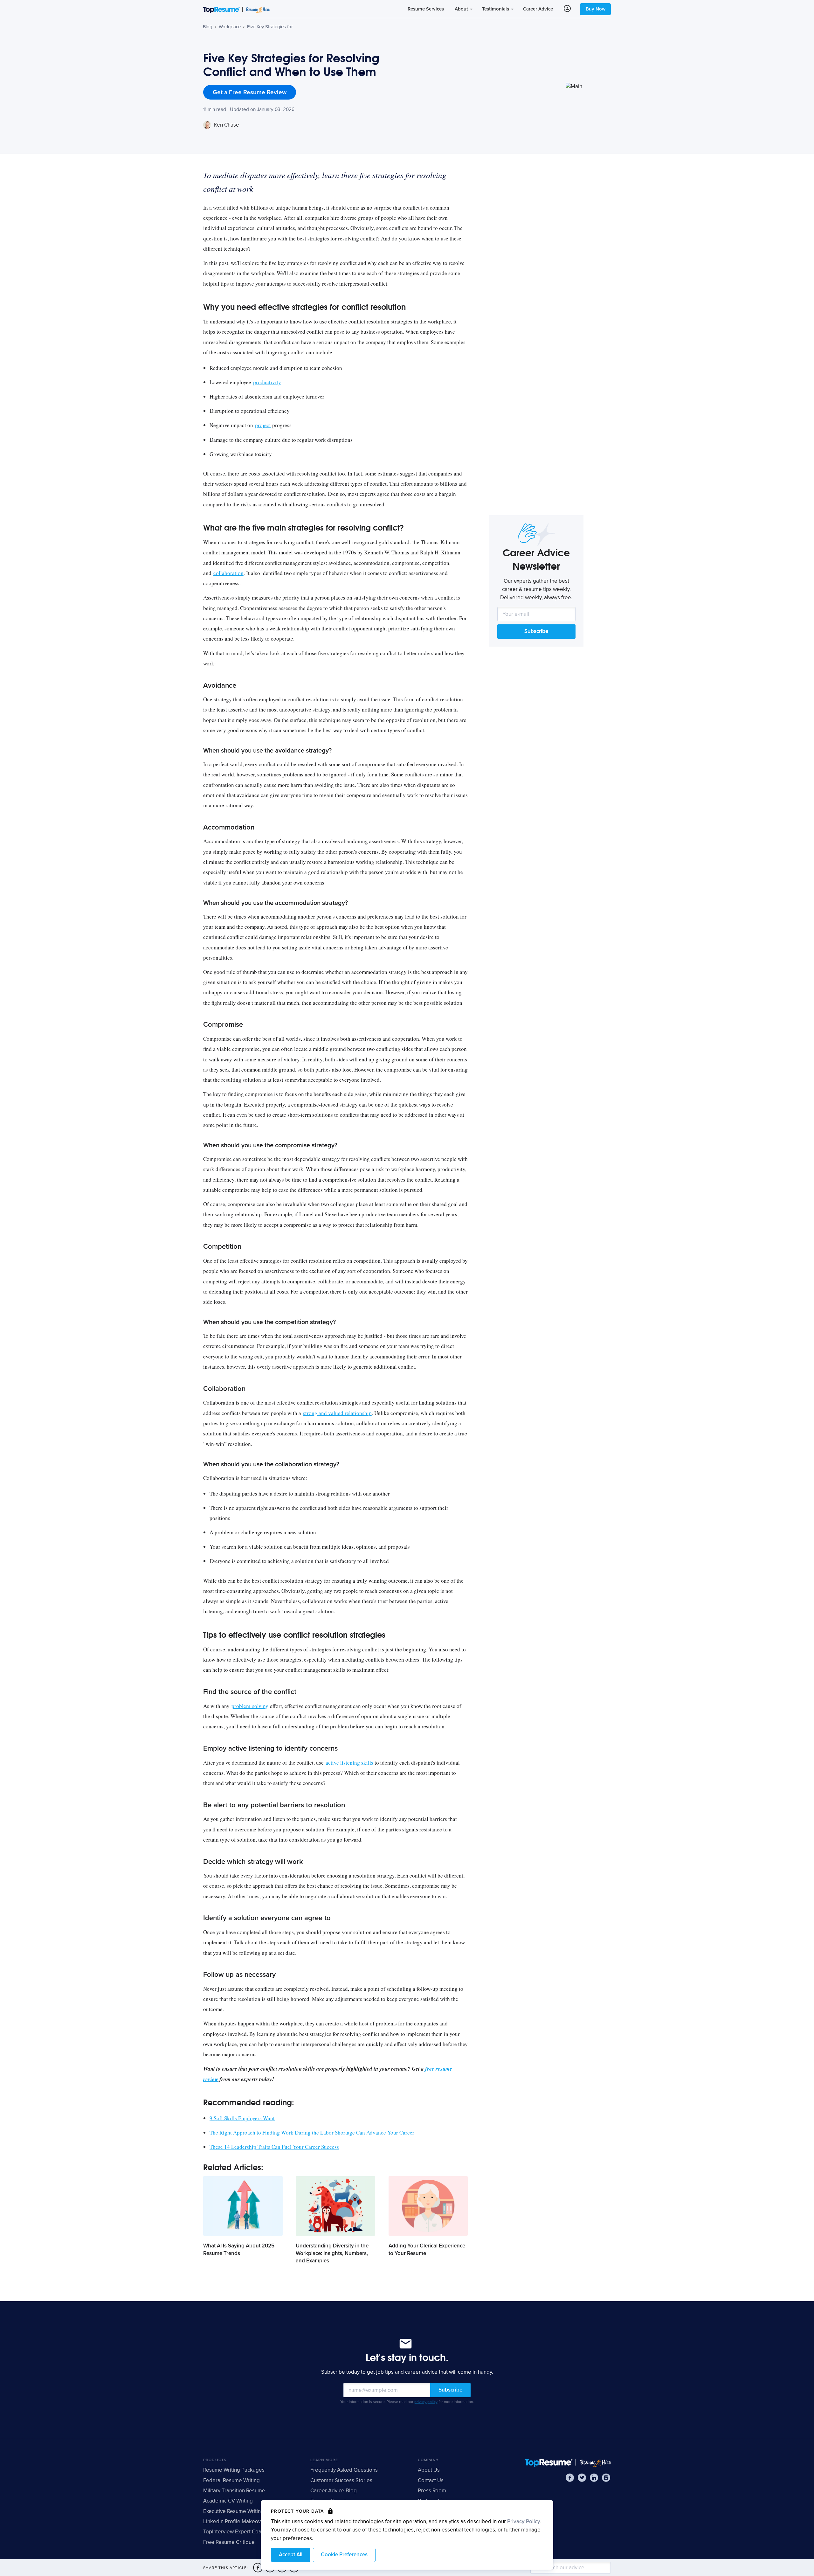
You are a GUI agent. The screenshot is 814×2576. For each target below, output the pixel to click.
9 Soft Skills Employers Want (242, 2118)
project (263, 425)
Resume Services (426, 9)
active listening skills (349, 1763)
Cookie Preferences (344, 2555)
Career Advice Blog (334, 2491)
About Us (429, 2470)
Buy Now (596, 9)
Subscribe (536, 631)
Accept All (291, 2555)
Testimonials (496, 9)
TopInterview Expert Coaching (239, 2532)
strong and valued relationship (337, 1413)
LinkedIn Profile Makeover (235, 2521)
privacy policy (426, 2402)
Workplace (230, 27)
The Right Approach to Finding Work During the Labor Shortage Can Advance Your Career (312, 2132)
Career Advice (538, 9)
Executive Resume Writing (234, 2511)
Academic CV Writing (228, 2501)
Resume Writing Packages (234, 2470)
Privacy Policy (524, 2521)
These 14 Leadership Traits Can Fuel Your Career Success (274, 2147)
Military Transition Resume (234, 2491)
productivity (267, 382)
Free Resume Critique (229, 2542)
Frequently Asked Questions (344, 2470)
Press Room (432, 2491)
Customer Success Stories (341, 2480)
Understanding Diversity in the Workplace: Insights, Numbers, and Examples (332, 2253)
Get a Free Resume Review (250, 92)
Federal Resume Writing (231, 2480)
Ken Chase (226, 125)
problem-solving (250, 1706)
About (462, 9)
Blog (208, 27)
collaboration (228, 573)
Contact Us (431, 2480)
